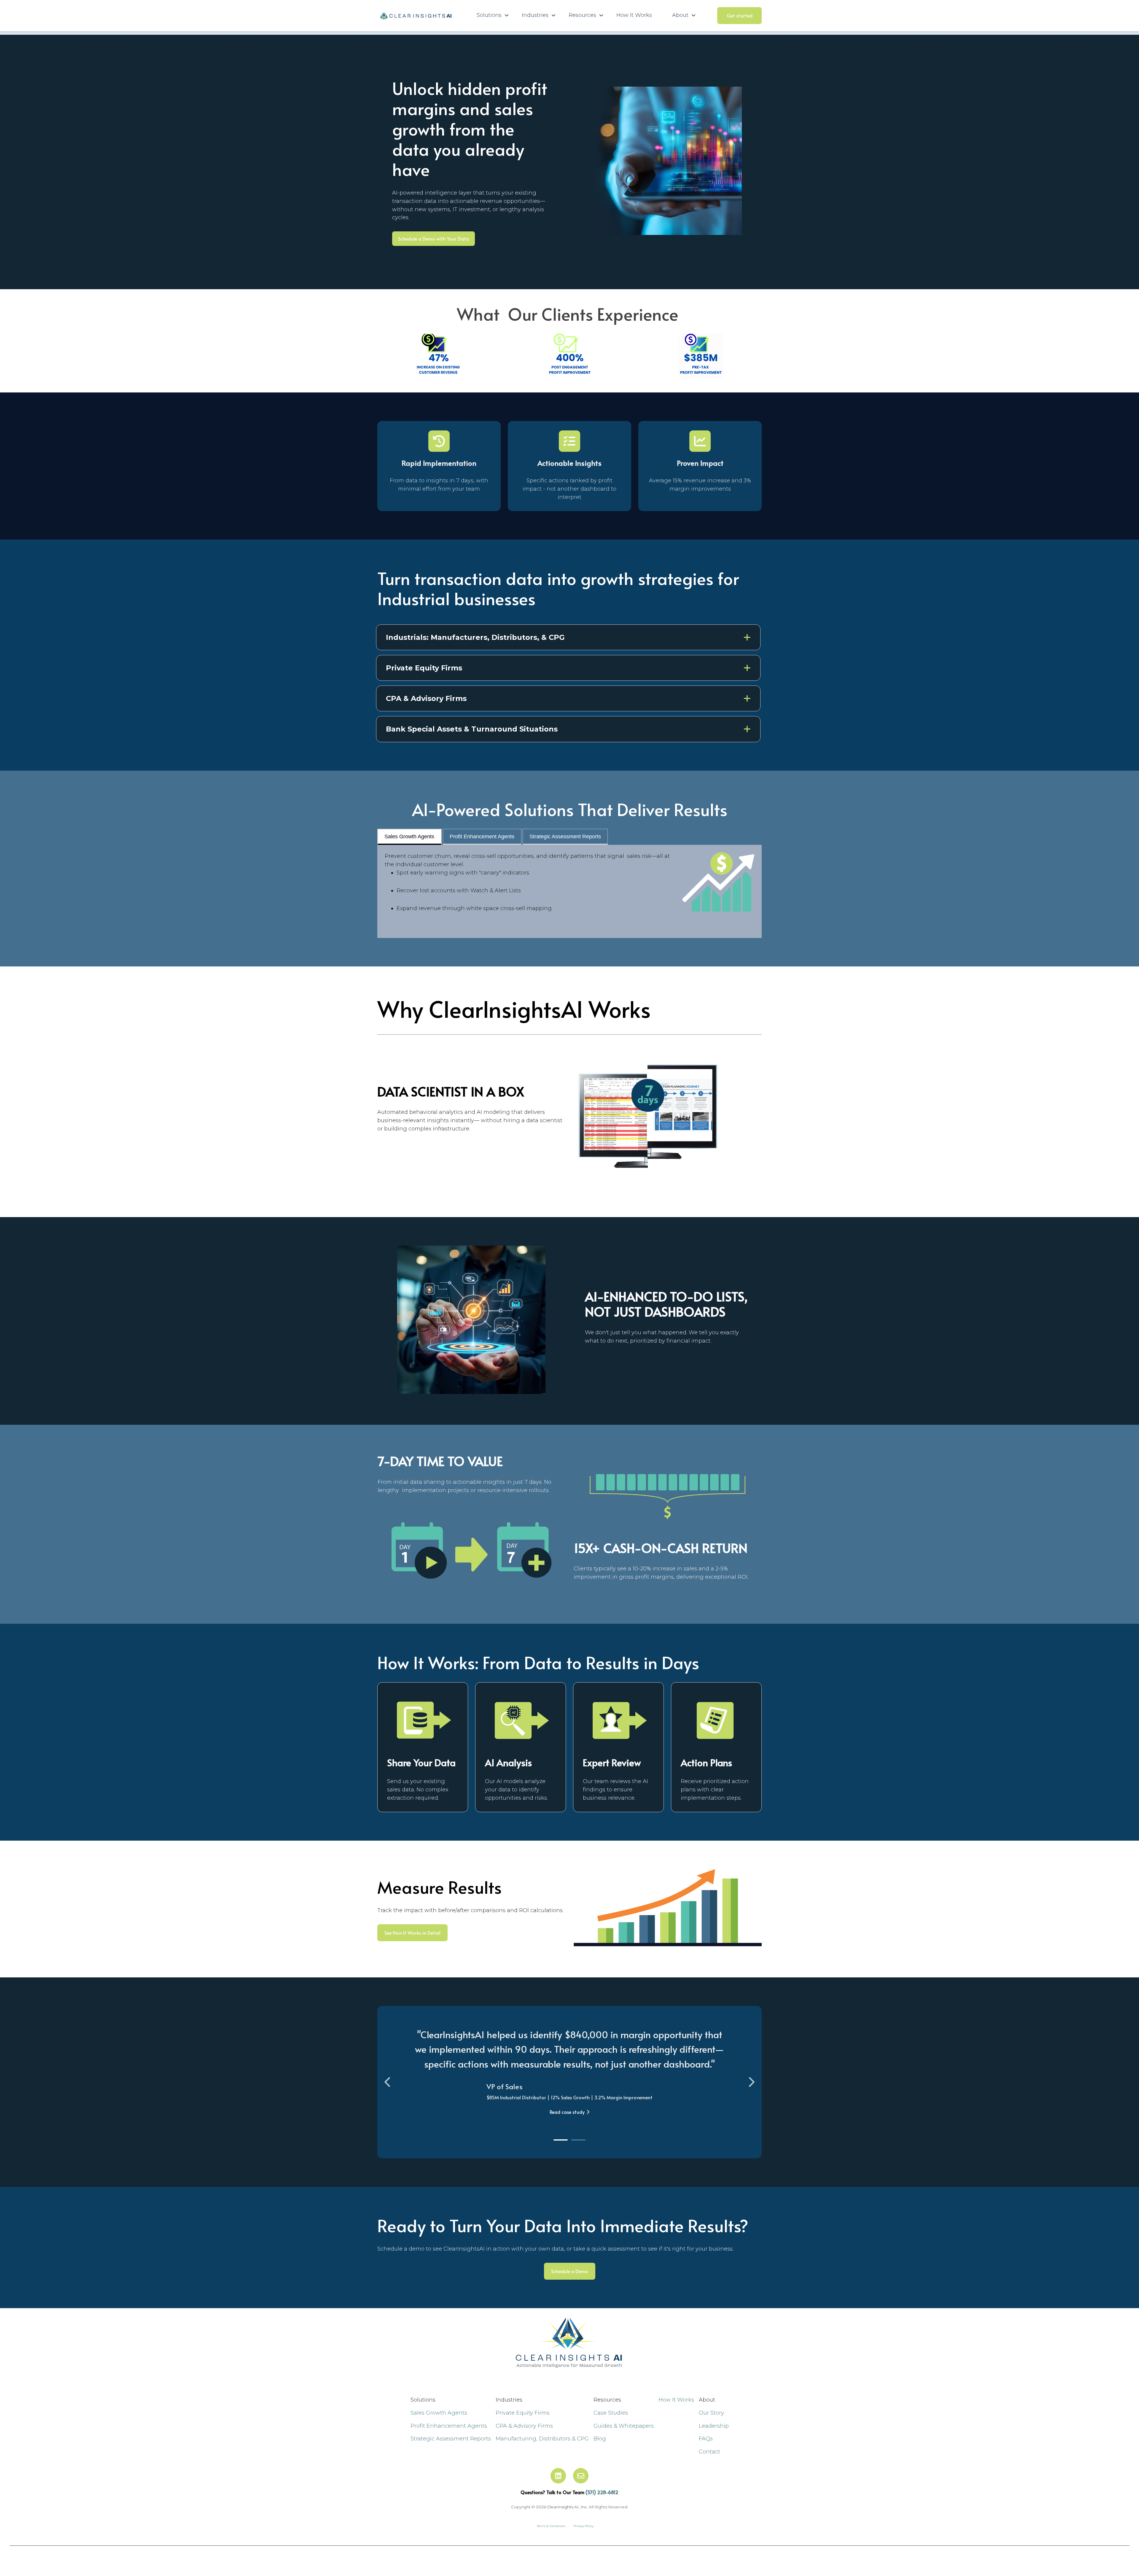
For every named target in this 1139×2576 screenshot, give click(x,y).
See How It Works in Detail (412, 1933)
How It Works (634, 15)
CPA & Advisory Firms (524, 2426)
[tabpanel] (569, 891)
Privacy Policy (506, 2562)
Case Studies (611, 2413)
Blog (600, 2439)
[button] (568, 637)
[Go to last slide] (388, 2082)
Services (543, 2382)
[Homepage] (414, 16)
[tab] (561, 2140)
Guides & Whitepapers (624, 2426)
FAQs (706, 2439)
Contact (710, 2452)
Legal (535, 2562)
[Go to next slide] (751, 2082)
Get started (740, 15)
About (599, 2382)
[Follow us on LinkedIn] (558, 2476)
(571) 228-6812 (602, 2492)
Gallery (572, 2382)
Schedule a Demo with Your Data (434, 238)
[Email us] (581, 2476)
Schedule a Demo (570, 2271)
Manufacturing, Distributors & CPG (542, 2439)
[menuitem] (491, 15)
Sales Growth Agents (439, 2413)
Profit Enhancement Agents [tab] (482, 837)
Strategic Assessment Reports (451, 2439)
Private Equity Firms (523, 2413)
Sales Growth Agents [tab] (409, 837)
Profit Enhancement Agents (449, 2426)
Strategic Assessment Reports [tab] (565, 837)
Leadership (714, 2426)
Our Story (711, 2413)
